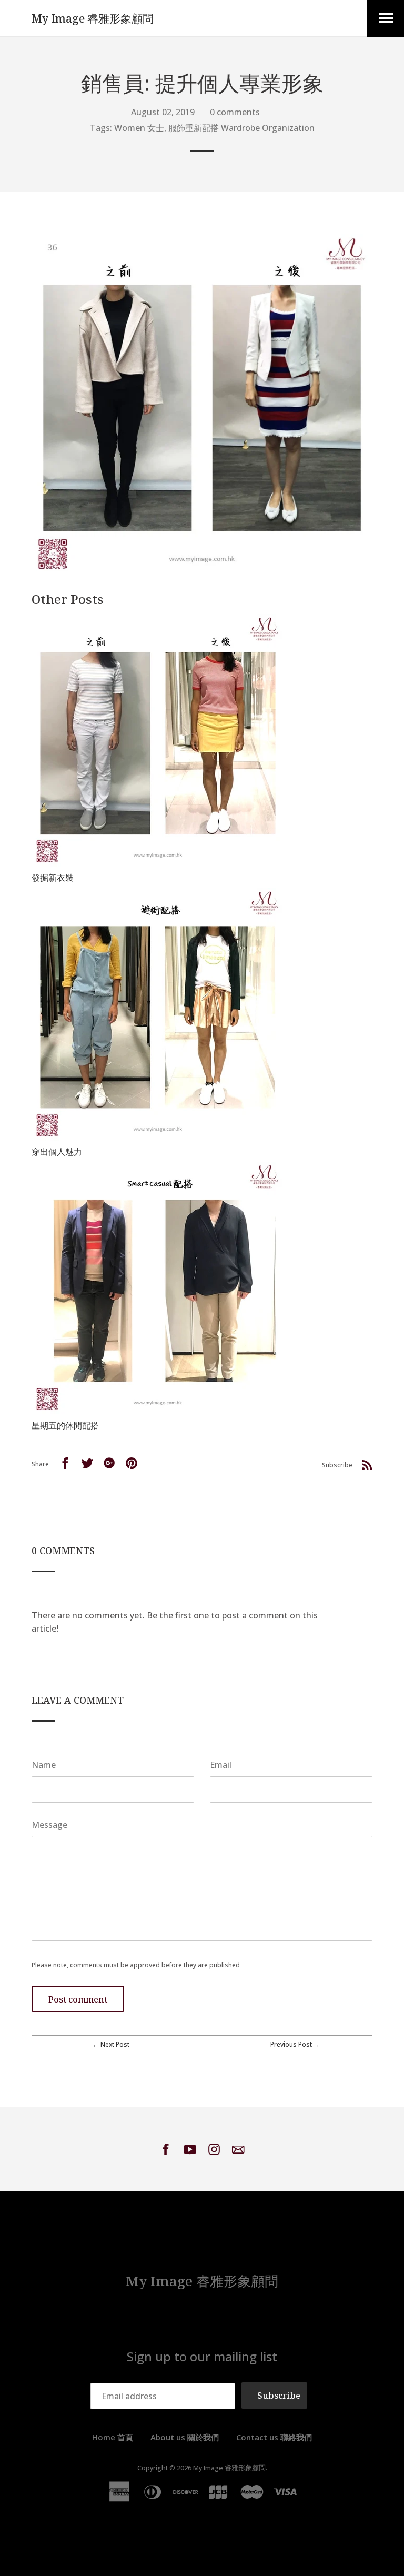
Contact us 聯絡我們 (274, 2437)
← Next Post (111, 2044)
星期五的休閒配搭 (65, 1425)
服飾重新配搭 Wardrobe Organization (241, 128)
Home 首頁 (113, 2437)
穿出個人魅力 (57, 1152)
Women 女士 (139, 128)
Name (44, 1765)
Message (49, 1825)
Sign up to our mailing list (202, 2356)
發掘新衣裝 (53, 878)
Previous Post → (295, 2044)
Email (221, 1765)
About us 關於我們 (185, 2437)
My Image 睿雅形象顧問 (93, 18)
